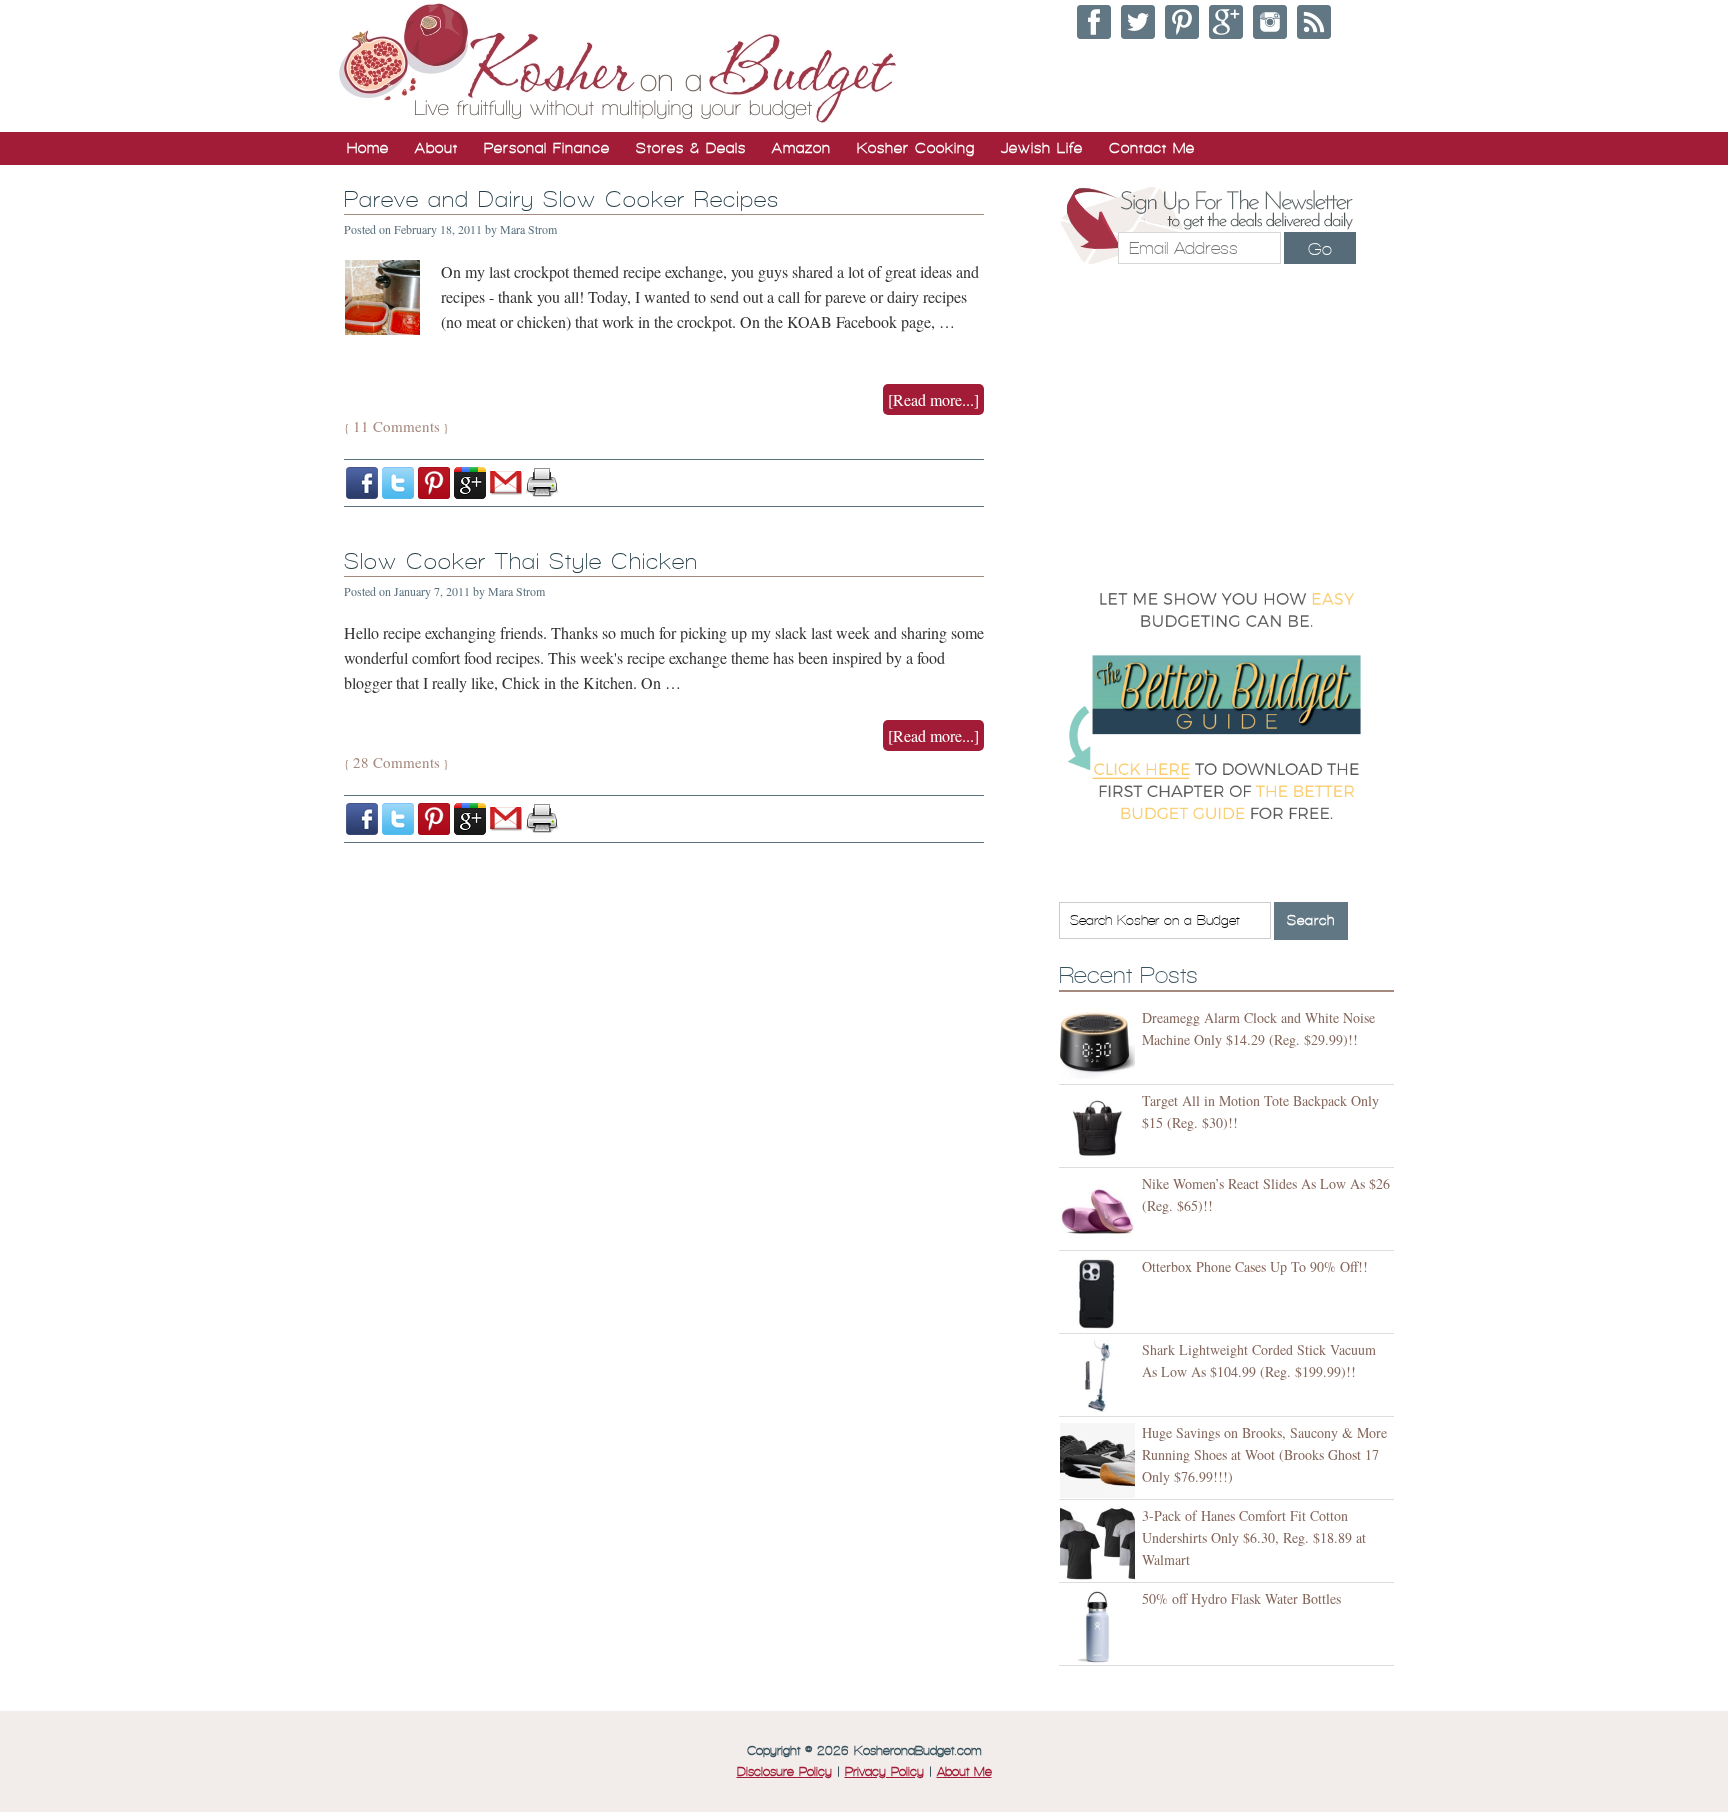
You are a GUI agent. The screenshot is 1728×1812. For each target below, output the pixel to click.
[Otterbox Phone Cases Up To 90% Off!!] (1100, 1294)
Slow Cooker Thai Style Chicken (521, 561)
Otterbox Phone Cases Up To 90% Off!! (1255, 1266)
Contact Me (1152, 148)
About (436, 148)
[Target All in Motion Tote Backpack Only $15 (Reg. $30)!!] (1100, 1128)
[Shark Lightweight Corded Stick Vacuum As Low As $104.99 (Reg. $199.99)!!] (1100, 1377)
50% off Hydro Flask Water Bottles (1241, 1598)
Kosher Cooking (916, 148)
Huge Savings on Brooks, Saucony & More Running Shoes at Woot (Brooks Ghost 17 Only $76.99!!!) (1264, 1454)
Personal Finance (547, 148)
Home (368, 148)
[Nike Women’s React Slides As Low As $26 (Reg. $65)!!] (1100, 1211)
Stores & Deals (691, 148)
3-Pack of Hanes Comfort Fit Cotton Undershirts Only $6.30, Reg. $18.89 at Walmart (1254, 1537)
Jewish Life (1042, 148)
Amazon (801, 148)
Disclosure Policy (784, 1772)
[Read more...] (933, 399)
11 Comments (396, 426)
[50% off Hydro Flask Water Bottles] (1100, 1626)
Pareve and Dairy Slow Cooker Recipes (561, 199)
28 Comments (396, 762)
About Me (964, 1772)
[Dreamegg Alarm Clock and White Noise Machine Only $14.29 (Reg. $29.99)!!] (1100, 1045)
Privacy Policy (884, 1772)
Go (1320, 249)
